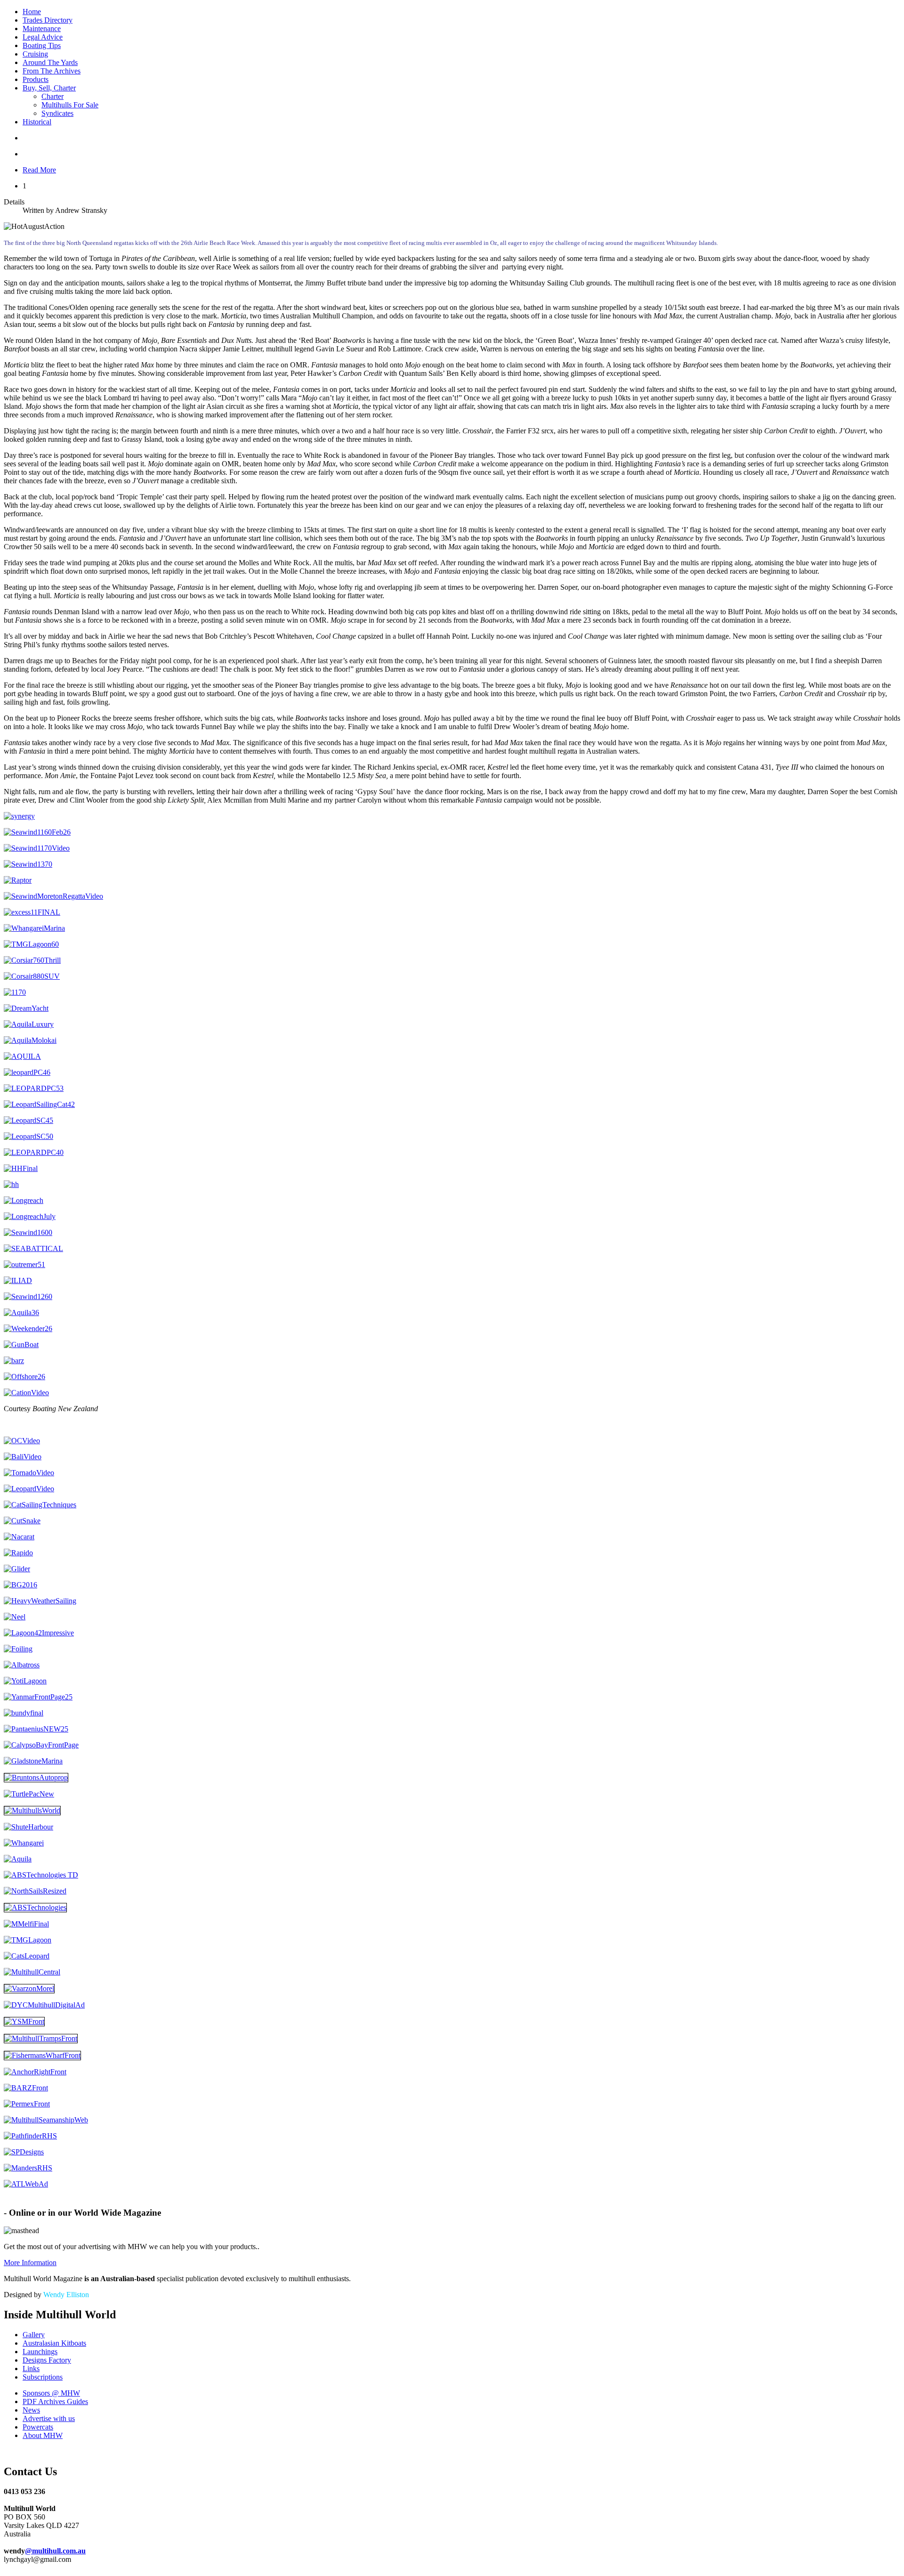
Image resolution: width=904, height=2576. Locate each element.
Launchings (40, 2352)
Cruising (35, 54)
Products (36, 79)
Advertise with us (49, 2418)
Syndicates (57, 113)
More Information (30, 2263)
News (31, 2410)
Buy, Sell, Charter (49, 88)
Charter (52, 96)
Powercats (38, 2427)
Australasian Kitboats (54, 2343)
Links (31, 2369)
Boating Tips (42, 45)
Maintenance (42, 28)
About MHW (43, 2435)
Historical (37, 122)
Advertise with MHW (45, 2202)
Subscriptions (43, 2377)
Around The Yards (50, 62)
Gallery (34, 2335)
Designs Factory (47, 2360)
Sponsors (51, 2393)
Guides (55, 2401)
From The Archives (52, 71)
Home (32, 12)
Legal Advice (43, 37)
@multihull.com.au (55, 2551)
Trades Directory (48, 20)
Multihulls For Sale (70, 105)
